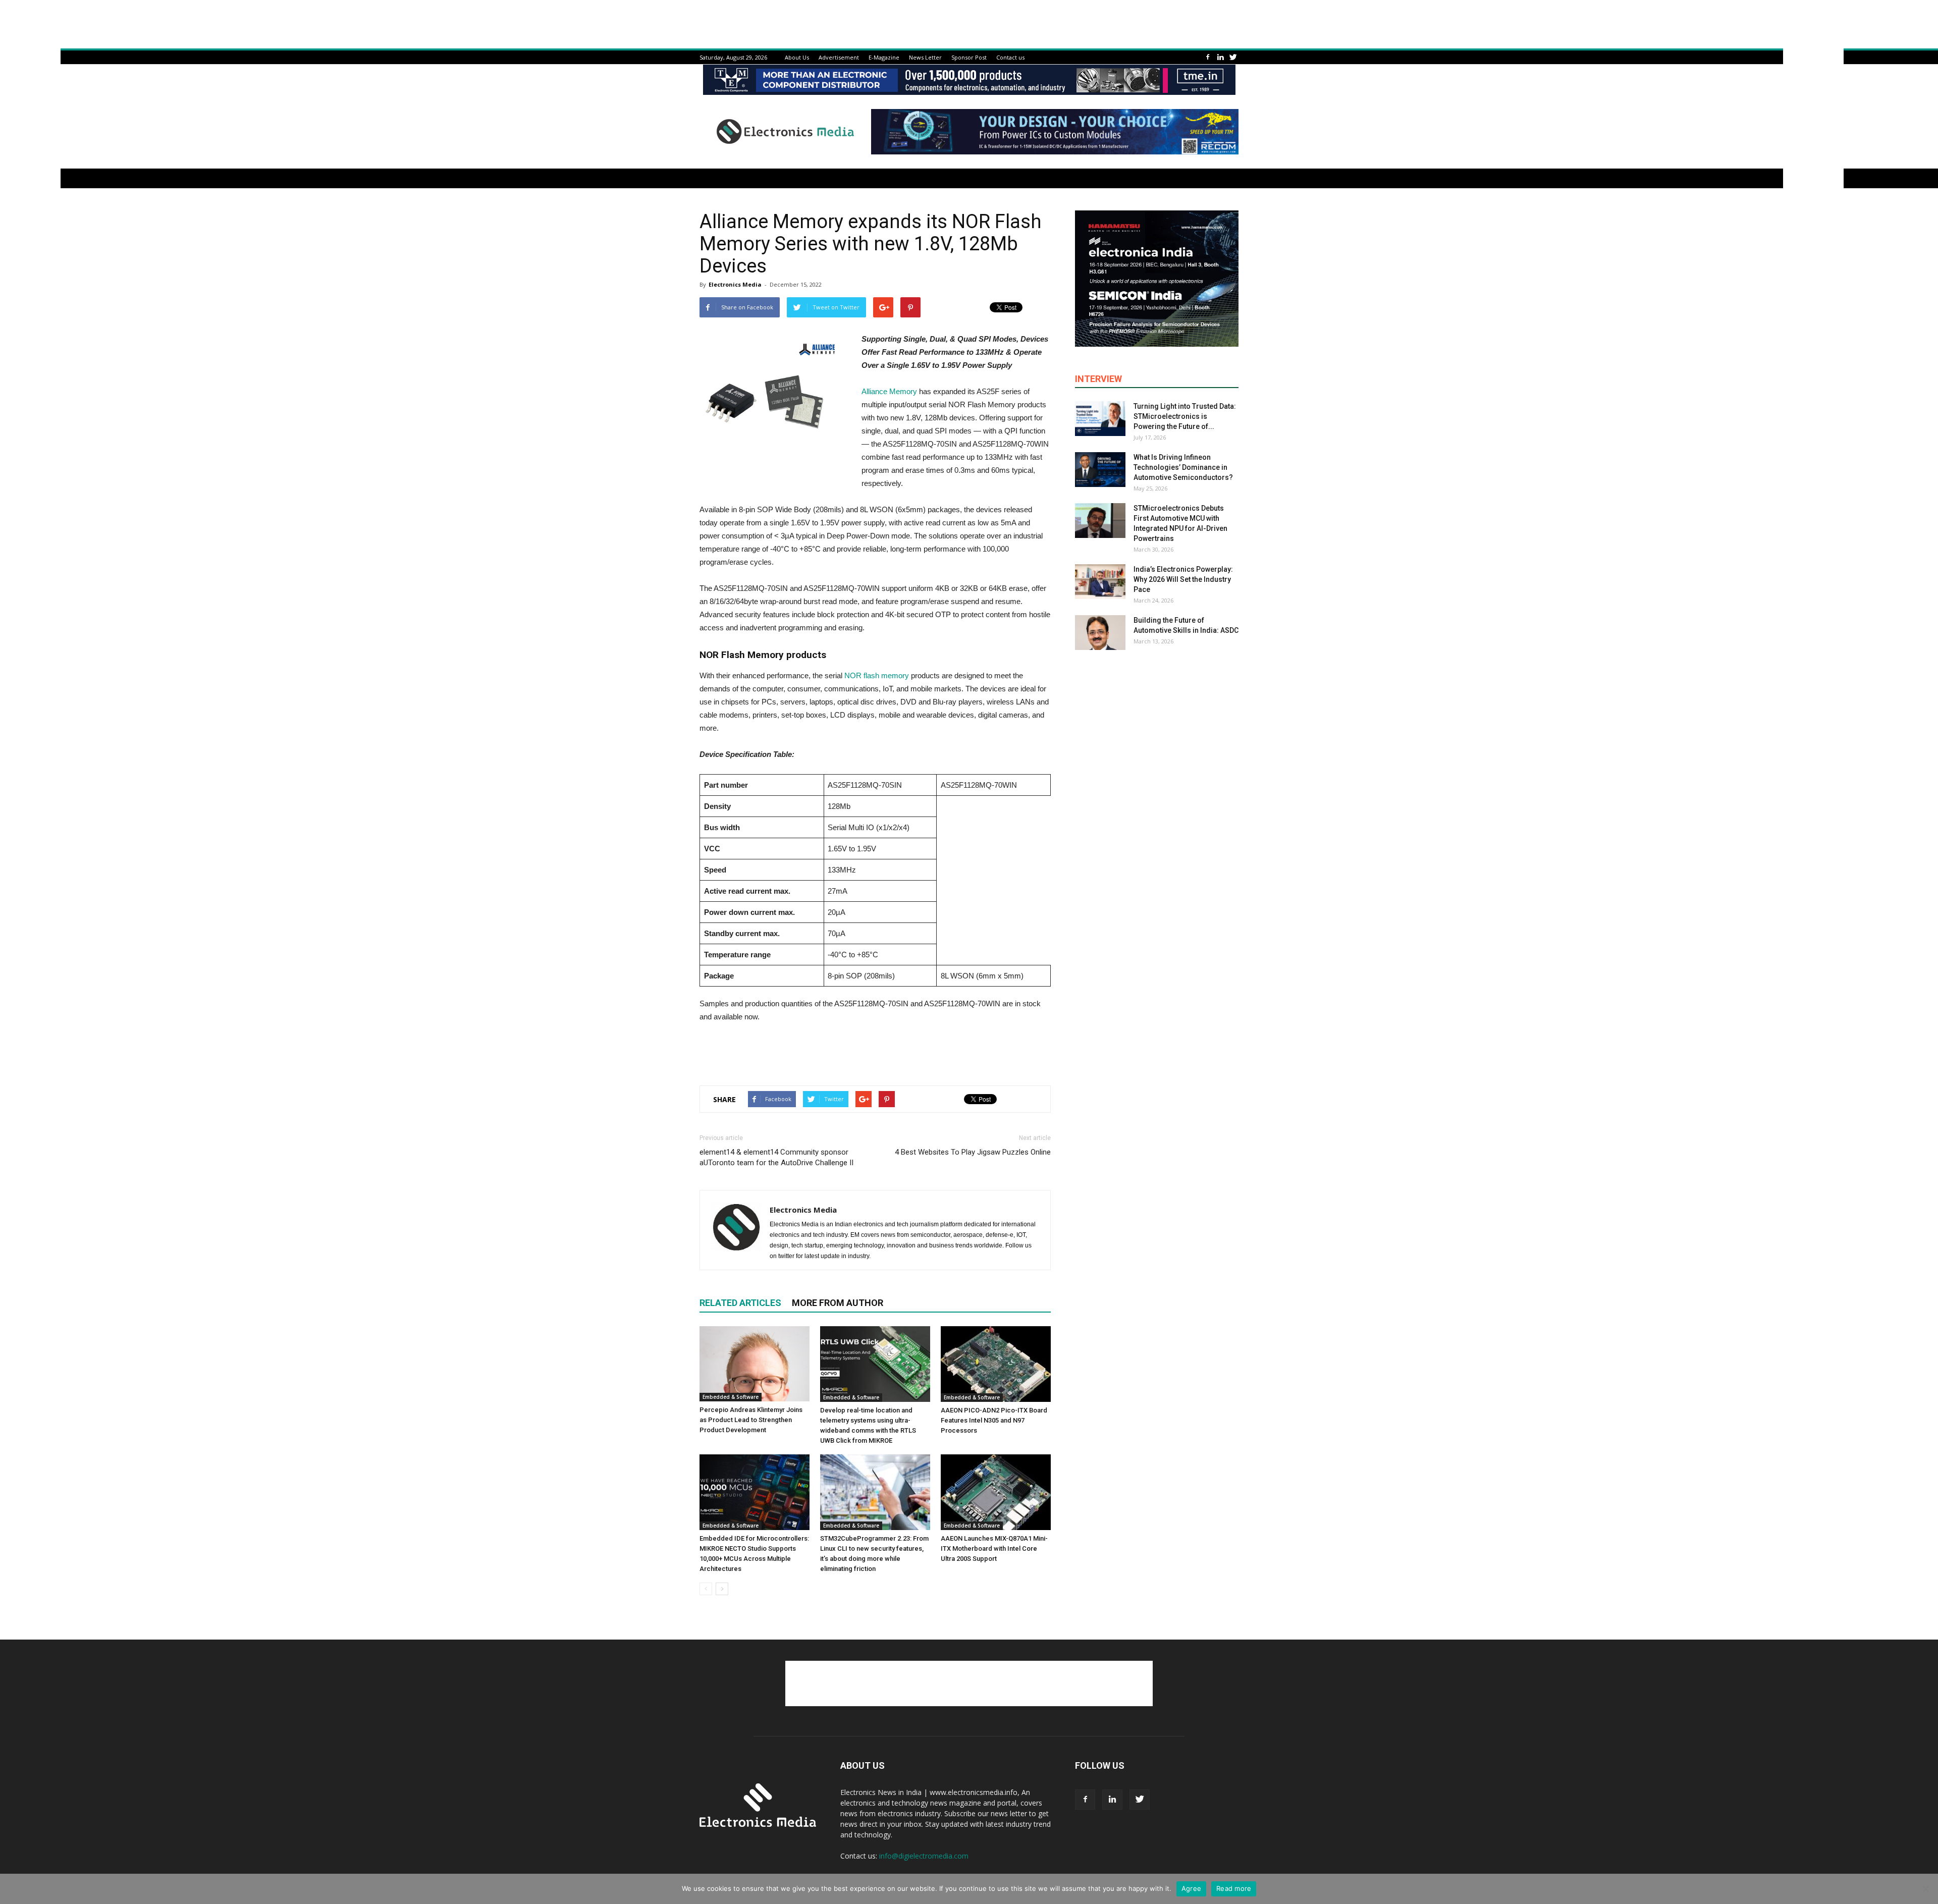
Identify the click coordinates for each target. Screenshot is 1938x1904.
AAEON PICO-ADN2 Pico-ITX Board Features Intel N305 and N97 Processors (994, 1420)
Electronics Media (735, 284)
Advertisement (839, 57)
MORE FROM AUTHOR (838, 1303)
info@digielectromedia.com (924, 1856)
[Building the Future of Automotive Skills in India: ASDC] (1100, 633)
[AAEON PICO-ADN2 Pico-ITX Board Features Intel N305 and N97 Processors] (996, 1364)
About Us (797, 57)
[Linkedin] (1220, 57)
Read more (1234, 1888)
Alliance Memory (889, 391)
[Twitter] (1233, 57)
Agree (1191, 1888)
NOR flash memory (878, 675)
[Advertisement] (875, 1052)
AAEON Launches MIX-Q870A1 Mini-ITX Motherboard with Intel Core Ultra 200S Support (994, 1548)
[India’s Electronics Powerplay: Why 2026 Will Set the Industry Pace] (1100, 582)
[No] (1925, 1889)
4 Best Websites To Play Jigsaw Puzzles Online (973, 1152)
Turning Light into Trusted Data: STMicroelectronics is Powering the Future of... (1185, 416)
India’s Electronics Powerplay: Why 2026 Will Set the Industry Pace (1183, 579)
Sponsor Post (969, 57)
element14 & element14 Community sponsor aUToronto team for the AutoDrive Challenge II (776, 1157)
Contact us (1010, 57)
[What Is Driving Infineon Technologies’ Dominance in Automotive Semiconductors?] (1100, 470)
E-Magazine (884, 57)
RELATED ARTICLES (740, 1303)
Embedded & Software (731, 1397)
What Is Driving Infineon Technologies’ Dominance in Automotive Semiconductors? (1183, 467)
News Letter (925, 57)
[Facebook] (1208, 57)
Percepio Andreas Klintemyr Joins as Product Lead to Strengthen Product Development (751, 1420)
